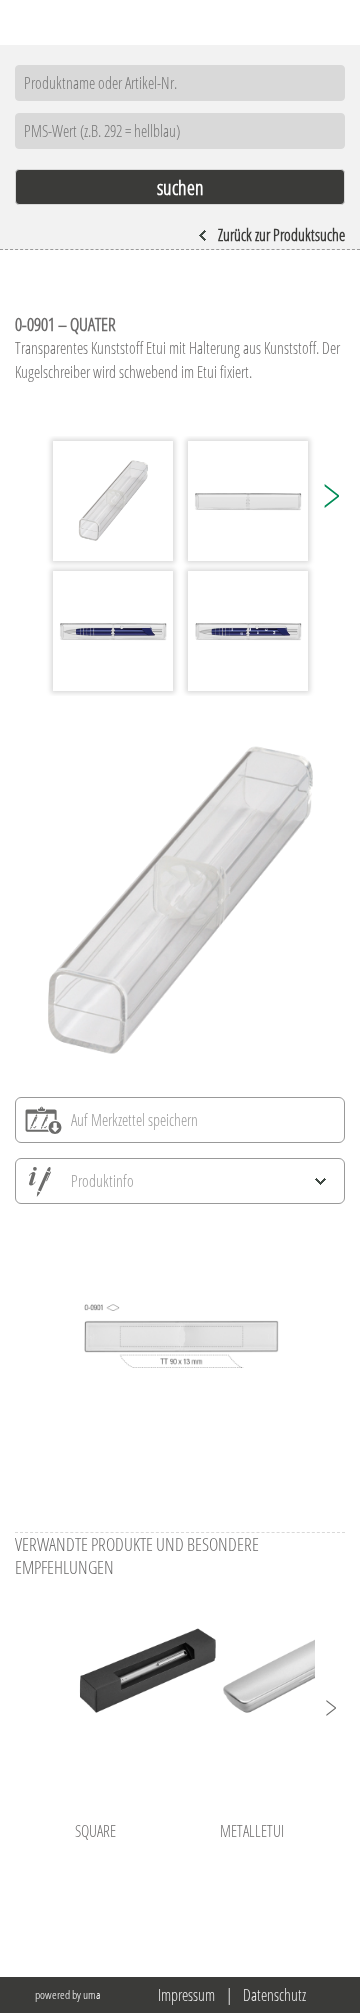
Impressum (186, 1995)
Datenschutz (274, 1995)
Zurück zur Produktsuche (281, 235)
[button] (330, 496)
